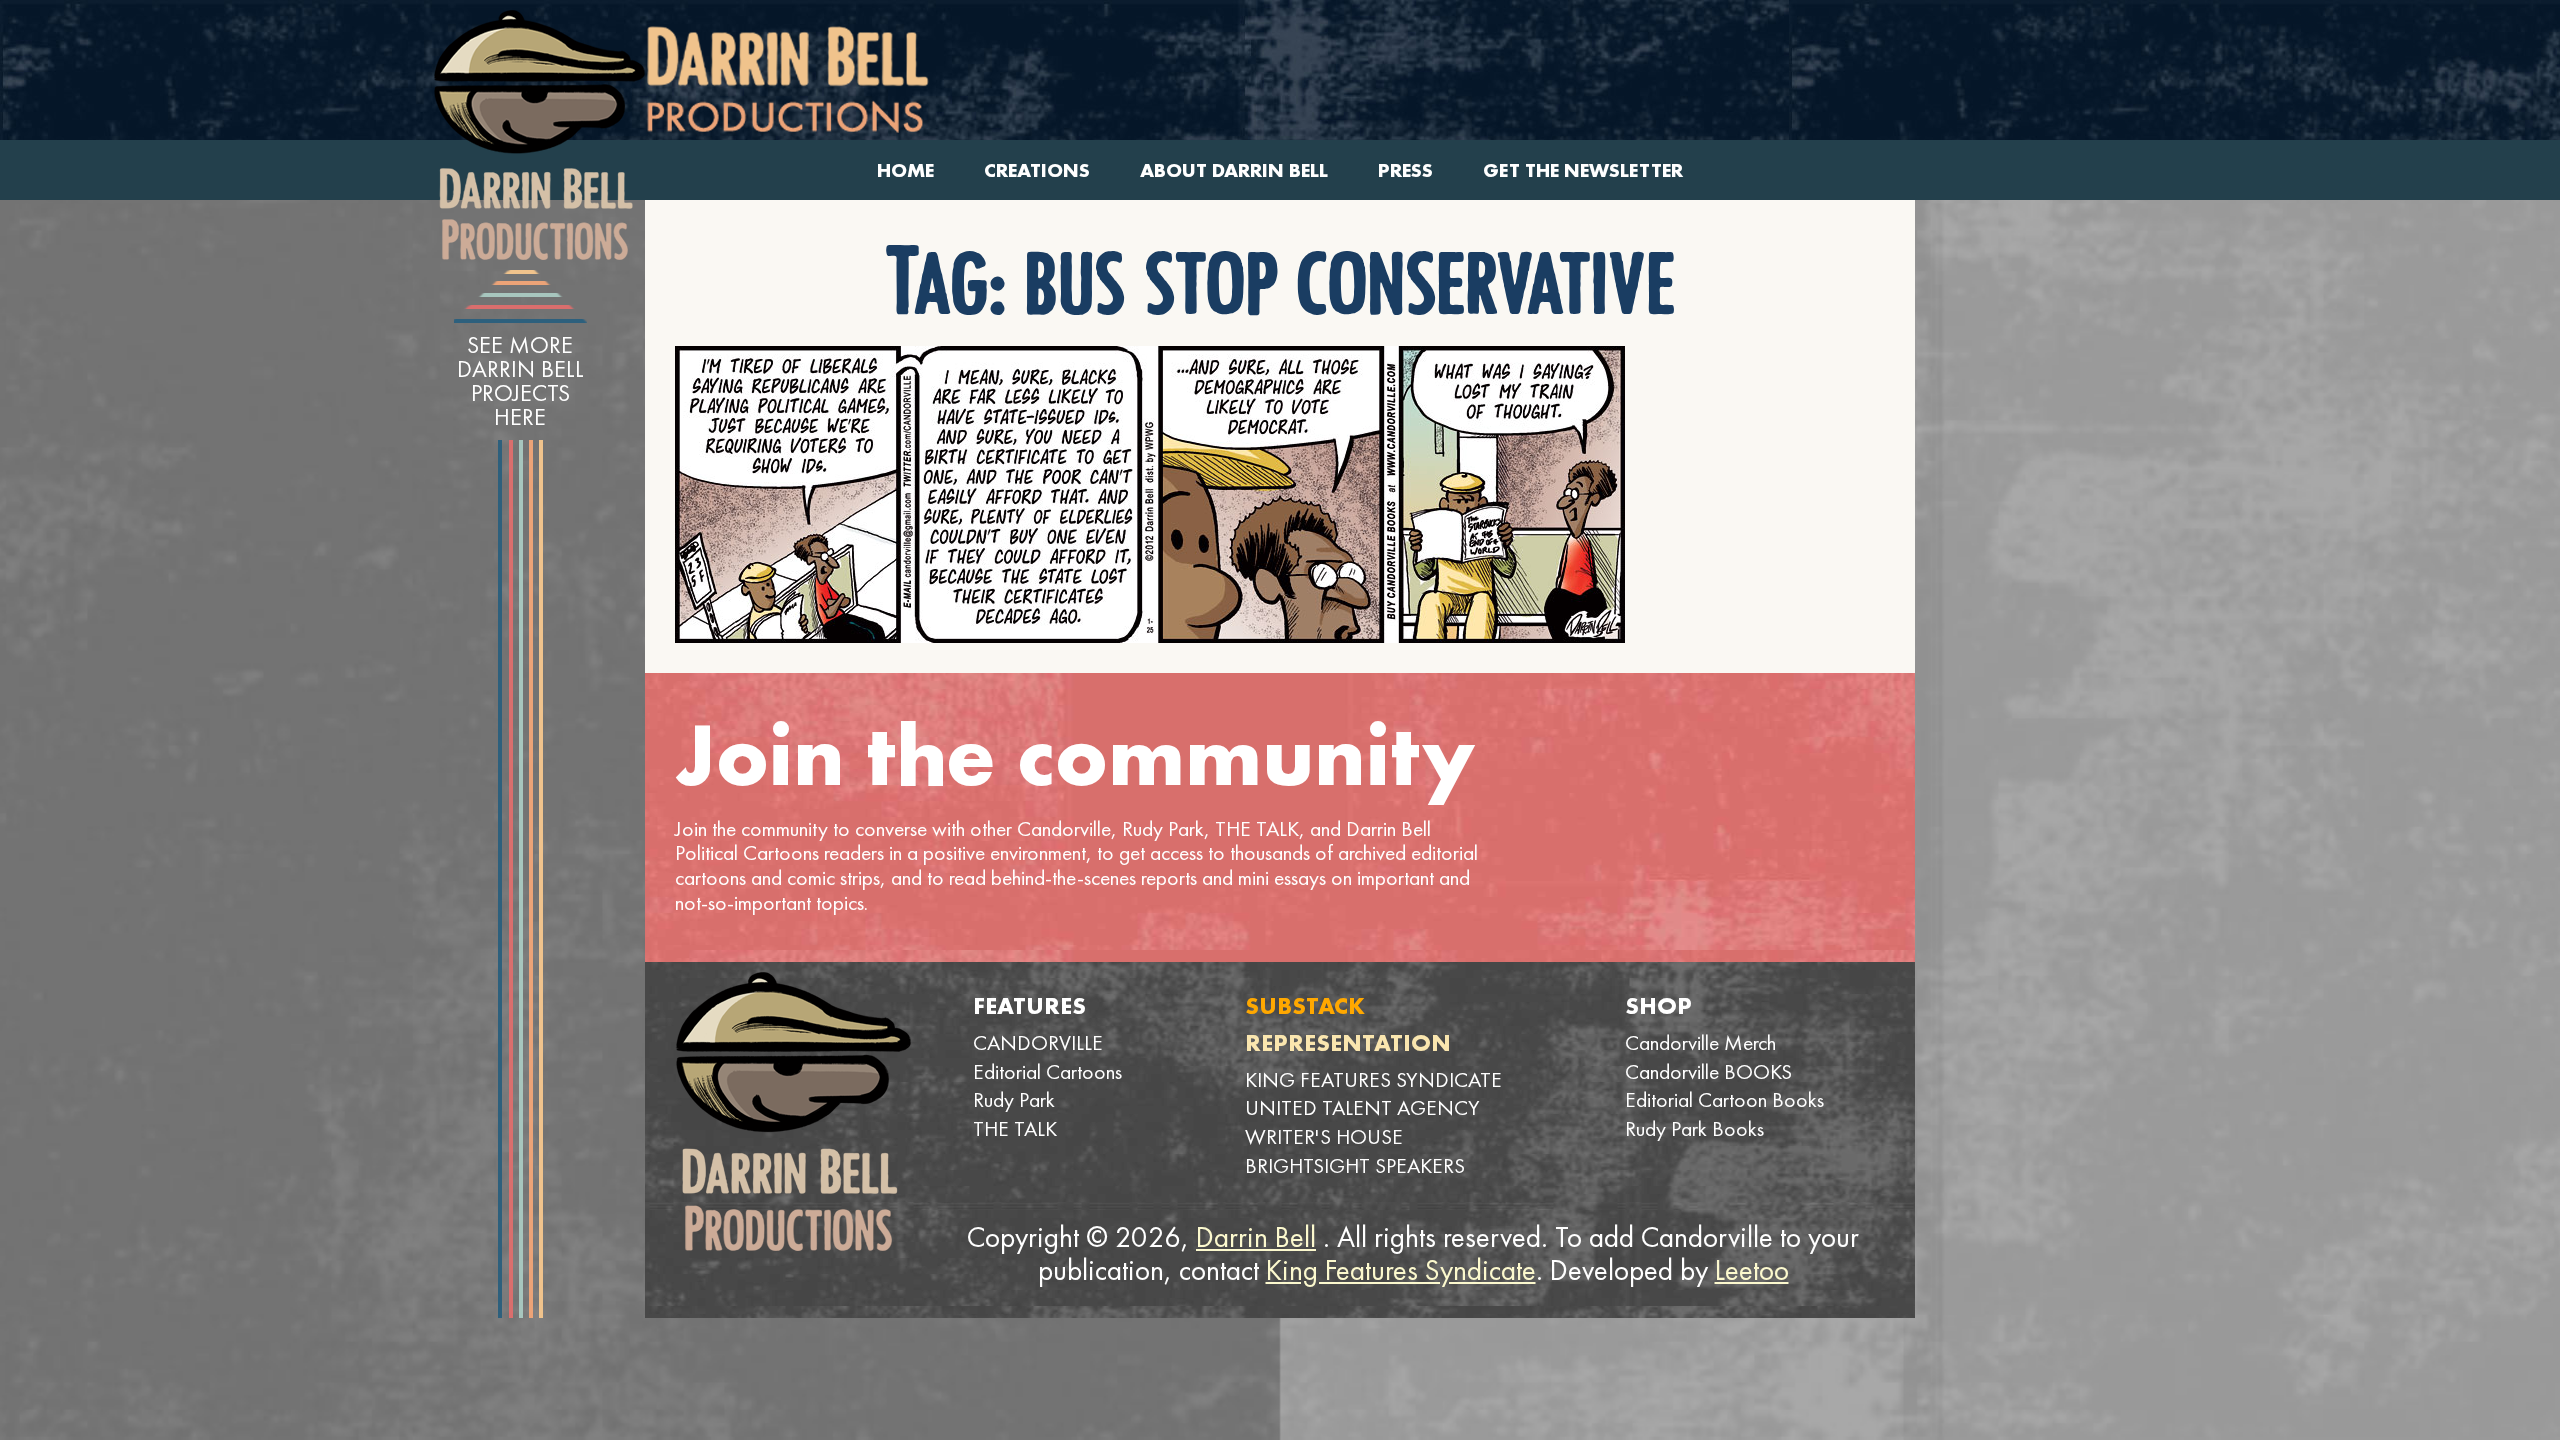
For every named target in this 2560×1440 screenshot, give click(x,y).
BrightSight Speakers (1355, 1165)
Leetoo (1752, 1270)
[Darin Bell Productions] (539, 135)
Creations (1037, 170)
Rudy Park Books (1694, 1128)
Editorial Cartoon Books (1724, 1099)
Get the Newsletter (1583, 170)
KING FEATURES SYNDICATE (1373, 1079)
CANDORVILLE (1038, 1042)
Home (905, 170)
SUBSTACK (1305, 1005)
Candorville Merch (1700, 1042)
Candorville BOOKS (1708, 1071)
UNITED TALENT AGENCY (1362, 1107)
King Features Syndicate (1401, 1270)
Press (1405, 170)
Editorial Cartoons (1047, 1071)
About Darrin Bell (1234, 170)
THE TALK (1015, 1128)
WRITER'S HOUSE (1324, 1136)
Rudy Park (1014, 1099)
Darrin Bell (1256, 1237)
